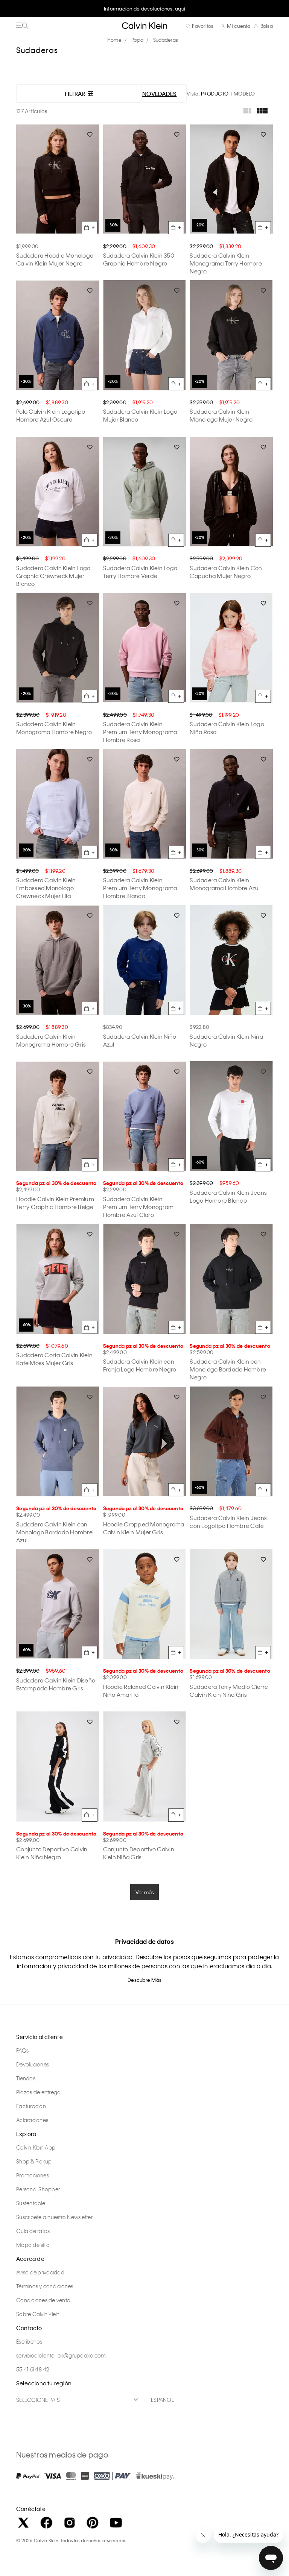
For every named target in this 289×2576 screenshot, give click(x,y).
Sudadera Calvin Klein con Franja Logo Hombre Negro (140, 1365)
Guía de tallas (33, 2231)
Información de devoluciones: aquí (144, 8)
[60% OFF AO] (231, 1116)
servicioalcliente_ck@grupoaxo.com (61, 2355)
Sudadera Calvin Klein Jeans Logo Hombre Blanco (228, 1196)
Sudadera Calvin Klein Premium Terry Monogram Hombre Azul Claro (138, 1207)
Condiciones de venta (43, 2300)
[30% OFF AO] (145, 179)
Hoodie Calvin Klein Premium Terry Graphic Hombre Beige (55, 1203)
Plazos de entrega (38, 2092)
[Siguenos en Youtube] (116, 2523)
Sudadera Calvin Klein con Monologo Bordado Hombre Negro (228, 1369)
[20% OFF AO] (231, 179)
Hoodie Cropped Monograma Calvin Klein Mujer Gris (144, 1528)
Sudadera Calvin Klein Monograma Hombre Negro (54, 728)
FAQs (22, 2050)
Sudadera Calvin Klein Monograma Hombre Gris (51, 1040)
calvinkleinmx (116, 40)
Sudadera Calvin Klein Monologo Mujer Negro (221, 415)
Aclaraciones (32, 2120)
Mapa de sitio (33, 2245)
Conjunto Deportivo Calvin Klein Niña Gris (139, 1853)
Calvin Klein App (36, 2147)
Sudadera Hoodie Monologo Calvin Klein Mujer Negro (55, 259)
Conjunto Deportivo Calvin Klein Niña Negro (52, 1853)
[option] (144, 12)
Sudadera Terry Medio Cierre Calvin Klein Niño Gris (229, 1691)
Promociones (33, 2175)
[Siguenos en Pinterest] (93, 2523)
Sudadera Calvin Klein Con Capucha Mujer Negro (226, 572)
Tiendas (26, 2078)
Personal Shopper (38, 2189)
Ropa (137, 40)
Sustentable (31, 2203)
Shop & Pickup (34, 2161)
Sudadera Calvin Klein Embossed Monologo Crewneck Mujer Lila (46, 888)
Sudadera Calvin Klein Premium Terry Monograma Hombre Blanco (140, 888)
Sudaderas (166, 40)
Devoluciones (33, 2064)
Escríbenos (29, 2341)
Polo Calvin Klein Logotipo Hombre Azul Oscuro (51, 415)
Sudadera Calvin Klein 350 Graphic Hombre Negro (139, 259)
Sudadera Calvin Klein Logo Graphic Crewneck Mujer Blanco (53, 576)
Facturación (31, 2106)
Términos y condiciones (45, 2286)
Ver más (145, 1892)
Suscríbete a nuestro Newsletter (54, 2217)
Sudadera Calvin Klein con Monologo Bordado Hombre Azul (54, 1532)
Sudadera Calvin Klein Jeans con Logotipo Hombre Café (228, 1522)
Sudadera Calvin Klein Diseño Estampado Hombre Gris (56, 1684)
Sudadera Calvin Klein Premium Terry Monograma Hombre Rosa (140, 732)
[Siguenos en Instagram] (70, 2523)
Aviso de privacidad (40, 2272)
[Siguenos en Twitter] (23, 2523)
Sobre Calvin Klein (38, 2314)
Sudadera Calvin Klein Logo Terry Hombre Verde (140, 572)
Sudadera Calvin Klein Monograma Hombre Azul (225, 884)
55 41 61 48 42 (33, 2369)
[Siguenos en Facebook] (46, 2523)
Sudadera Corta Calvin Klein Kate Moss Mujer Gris (54, 1359)
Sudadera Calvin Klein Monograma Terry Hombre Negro (226, 263)
